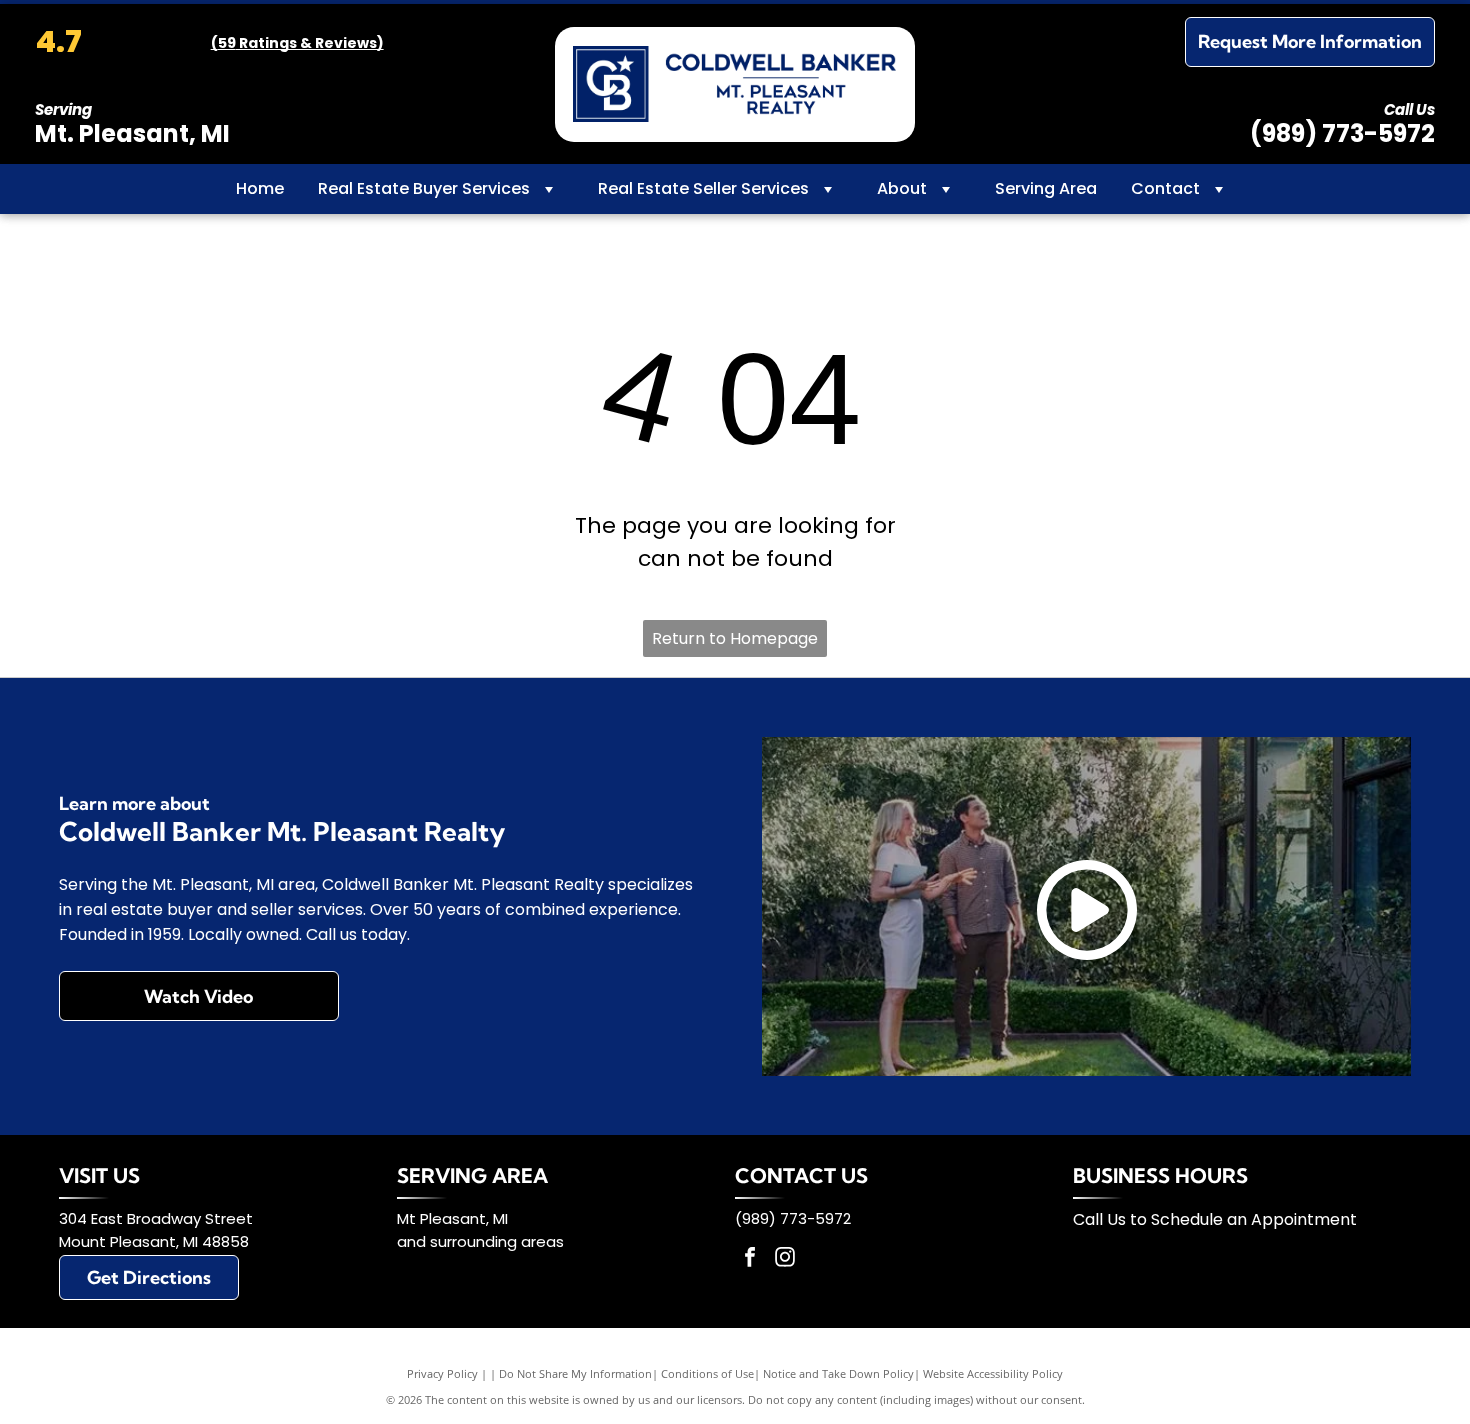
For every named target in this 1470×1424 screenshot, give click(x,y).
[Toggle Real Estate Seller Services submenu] (828, 189)
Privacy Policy (442, 1373)
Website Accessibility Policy (993, 1373)
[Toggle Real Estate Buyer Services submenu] (549, 189)
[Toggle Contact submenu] (1219, 189)
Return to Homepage (735, 638)
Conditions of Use (707, 1373)
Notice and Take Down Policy (838, 1373)
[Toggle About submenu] (946, 189)
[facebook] (750, 1259)
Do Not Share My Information (575, 1373)
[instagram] (785, 1259)
